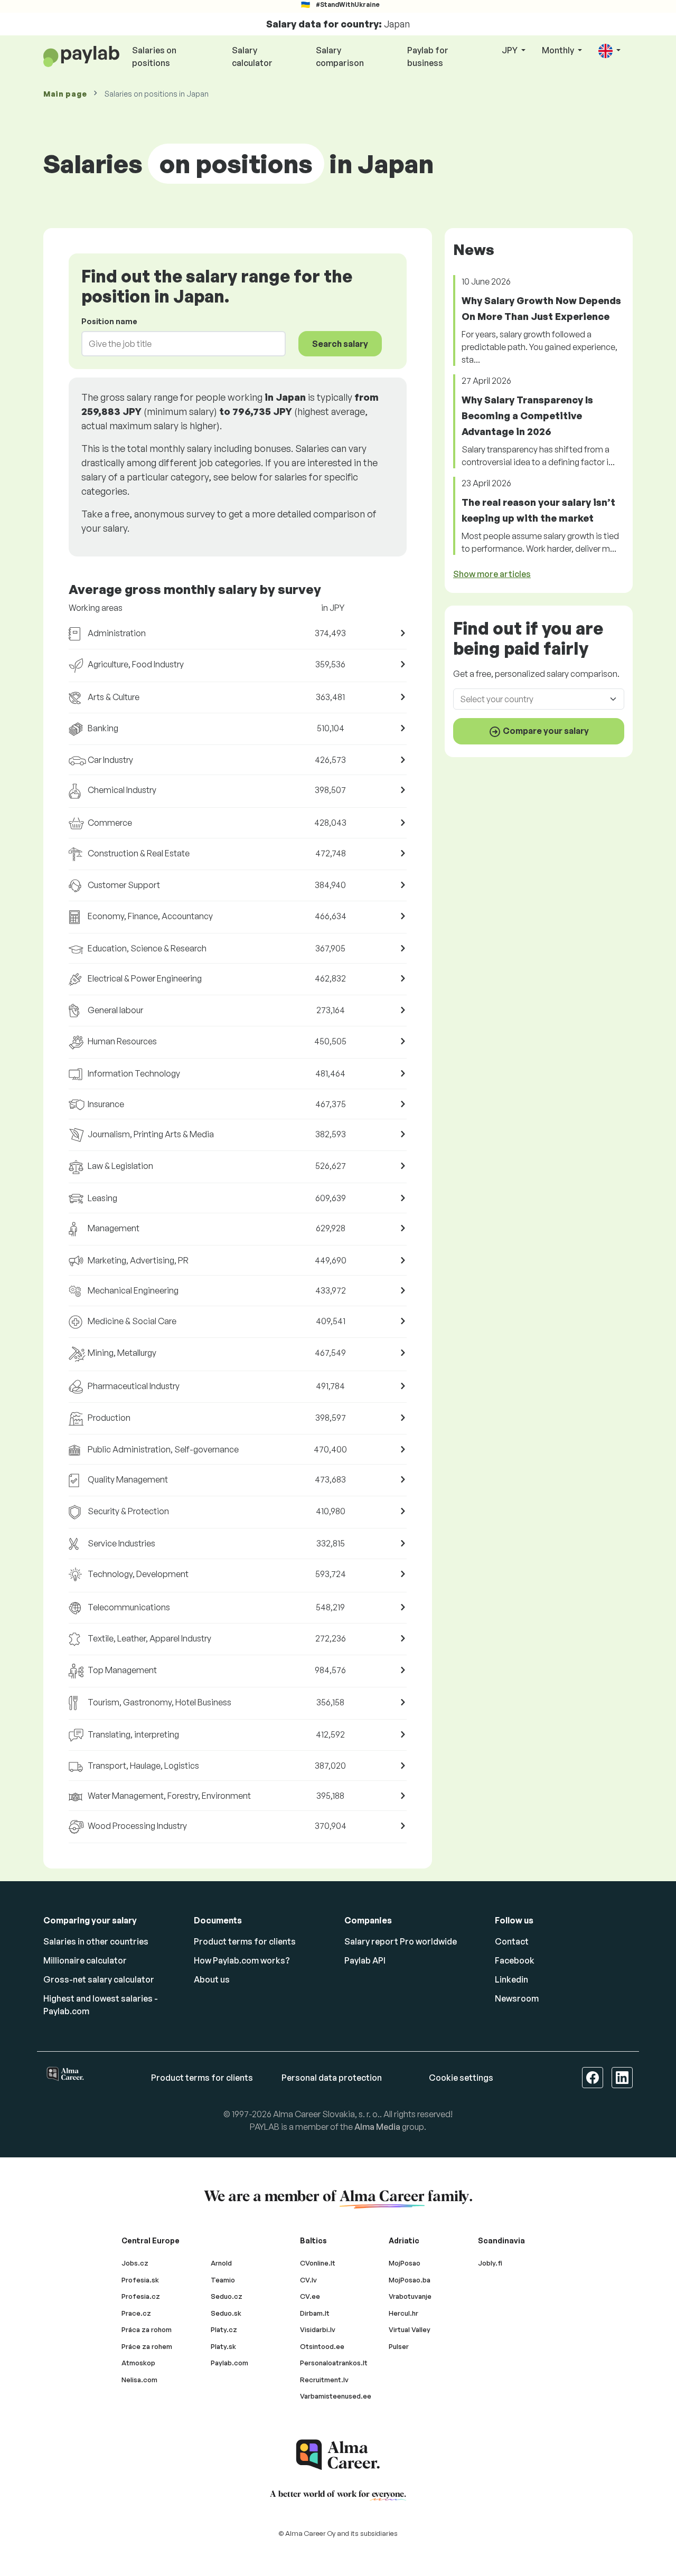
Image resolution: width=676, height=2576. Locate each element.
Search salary (340, 344)
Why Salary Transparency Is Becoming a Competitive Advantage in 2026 (527, 416)
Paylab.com (229, 2363)
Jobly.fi (490, 2263)
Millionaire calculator (85, 1960)
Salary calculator (252, 56)
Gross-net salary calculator (99, 1979)
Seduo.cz (227, 2296)
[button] (609, 51)
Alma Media (377, 2127)
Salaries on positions (154, 56)
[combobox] (177, 344)
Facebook (515, 1960)
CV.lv (308, 2280)
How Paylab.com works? (242, 1960)
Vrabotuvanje (410, 2296)
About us (212, 1979)
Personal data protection (332, 2078)
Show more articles (492, 574)
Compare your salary (545, 731)
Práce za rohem (147, 2346)
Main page (65, 94)
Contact (512, 1941)
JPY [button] (510, 50)
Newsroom (517, 1998)
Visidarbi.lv (318, 2329)
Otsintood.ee (322, 2346)
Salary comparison (340, 56)
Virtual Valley (410, 2329)
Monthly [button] (559, 50)
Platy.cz (224, 2329)
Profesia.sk (140, 2280)
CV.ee (310, 2296)
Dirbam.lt (315, 2313)
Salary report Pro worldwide (401, 1941)
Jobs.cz (135, 2263)
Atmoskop (138, 2363)
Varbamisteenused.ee (336, 2396)
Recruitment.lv (324, 2380)
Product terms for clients (245, 1941)
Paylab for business (428, 56)
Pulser (399, 2346)
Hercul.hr (403, 2313)
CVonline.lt (318, 2263)
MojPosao (405, 2263)
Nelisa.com (139, 2380)
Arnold (221, 2263)
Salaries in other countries (96, 1941)
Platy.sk (223, 2346)
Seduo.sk (226, 2313)
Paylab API (365, 1960)
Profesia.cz (141, 2296)
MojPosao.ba (410, 2280)
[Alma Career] (338, 2455)
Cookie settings (461, 2078)
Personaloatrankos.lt (334, 2363)
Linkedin (511, 1979)
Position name (109, 321)
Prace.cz (136, 2313)
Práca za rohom (147, 2329)
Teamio (223, 2280)
